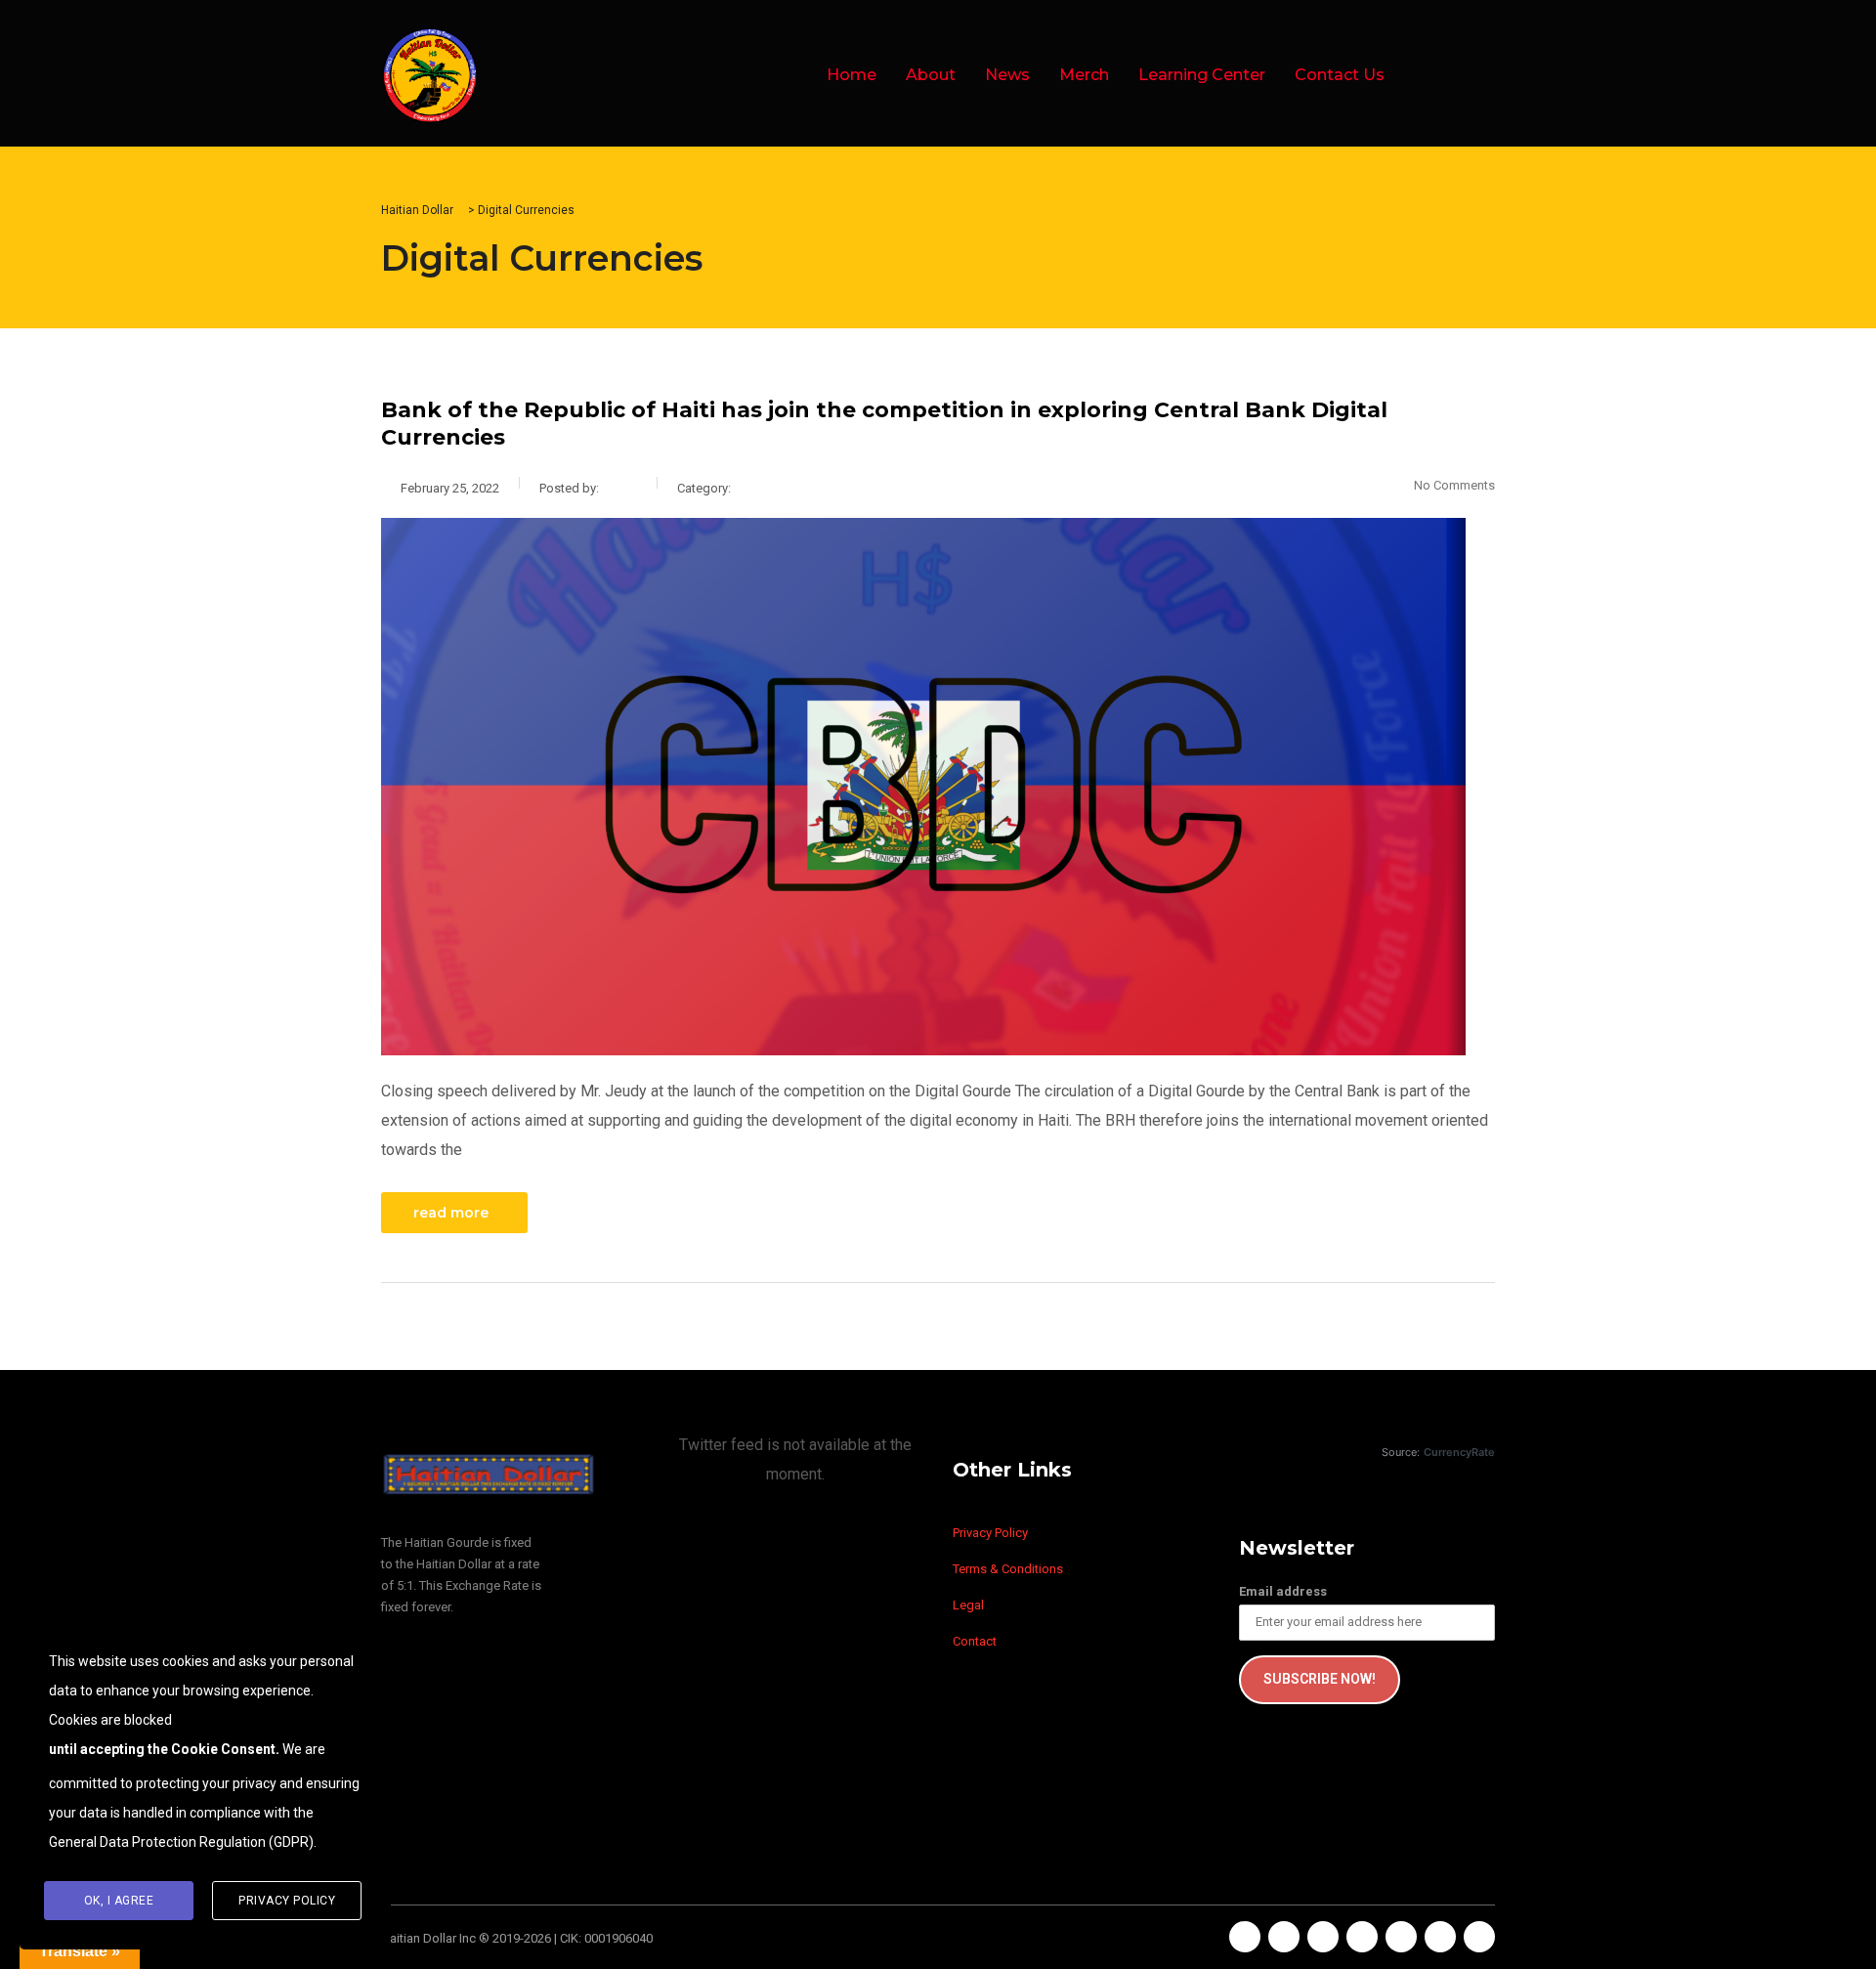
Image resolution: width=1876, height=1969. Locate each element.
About (931, 75)
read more (451, 1213)
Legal (968, 1605)
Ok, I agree (119, 1901)
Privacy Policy (990, 1533)
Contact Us (1340, 75)
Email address (1283, 1591)
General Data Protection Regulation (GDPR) (181, 1842)
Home (852, 75)
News (1007, 75)
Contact (975, 1641)
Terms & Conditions (1008, 1569)
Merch (1084, 75)
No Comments (1454, 485)
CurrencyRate (1459, 1452)
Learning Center (1202, 75)
